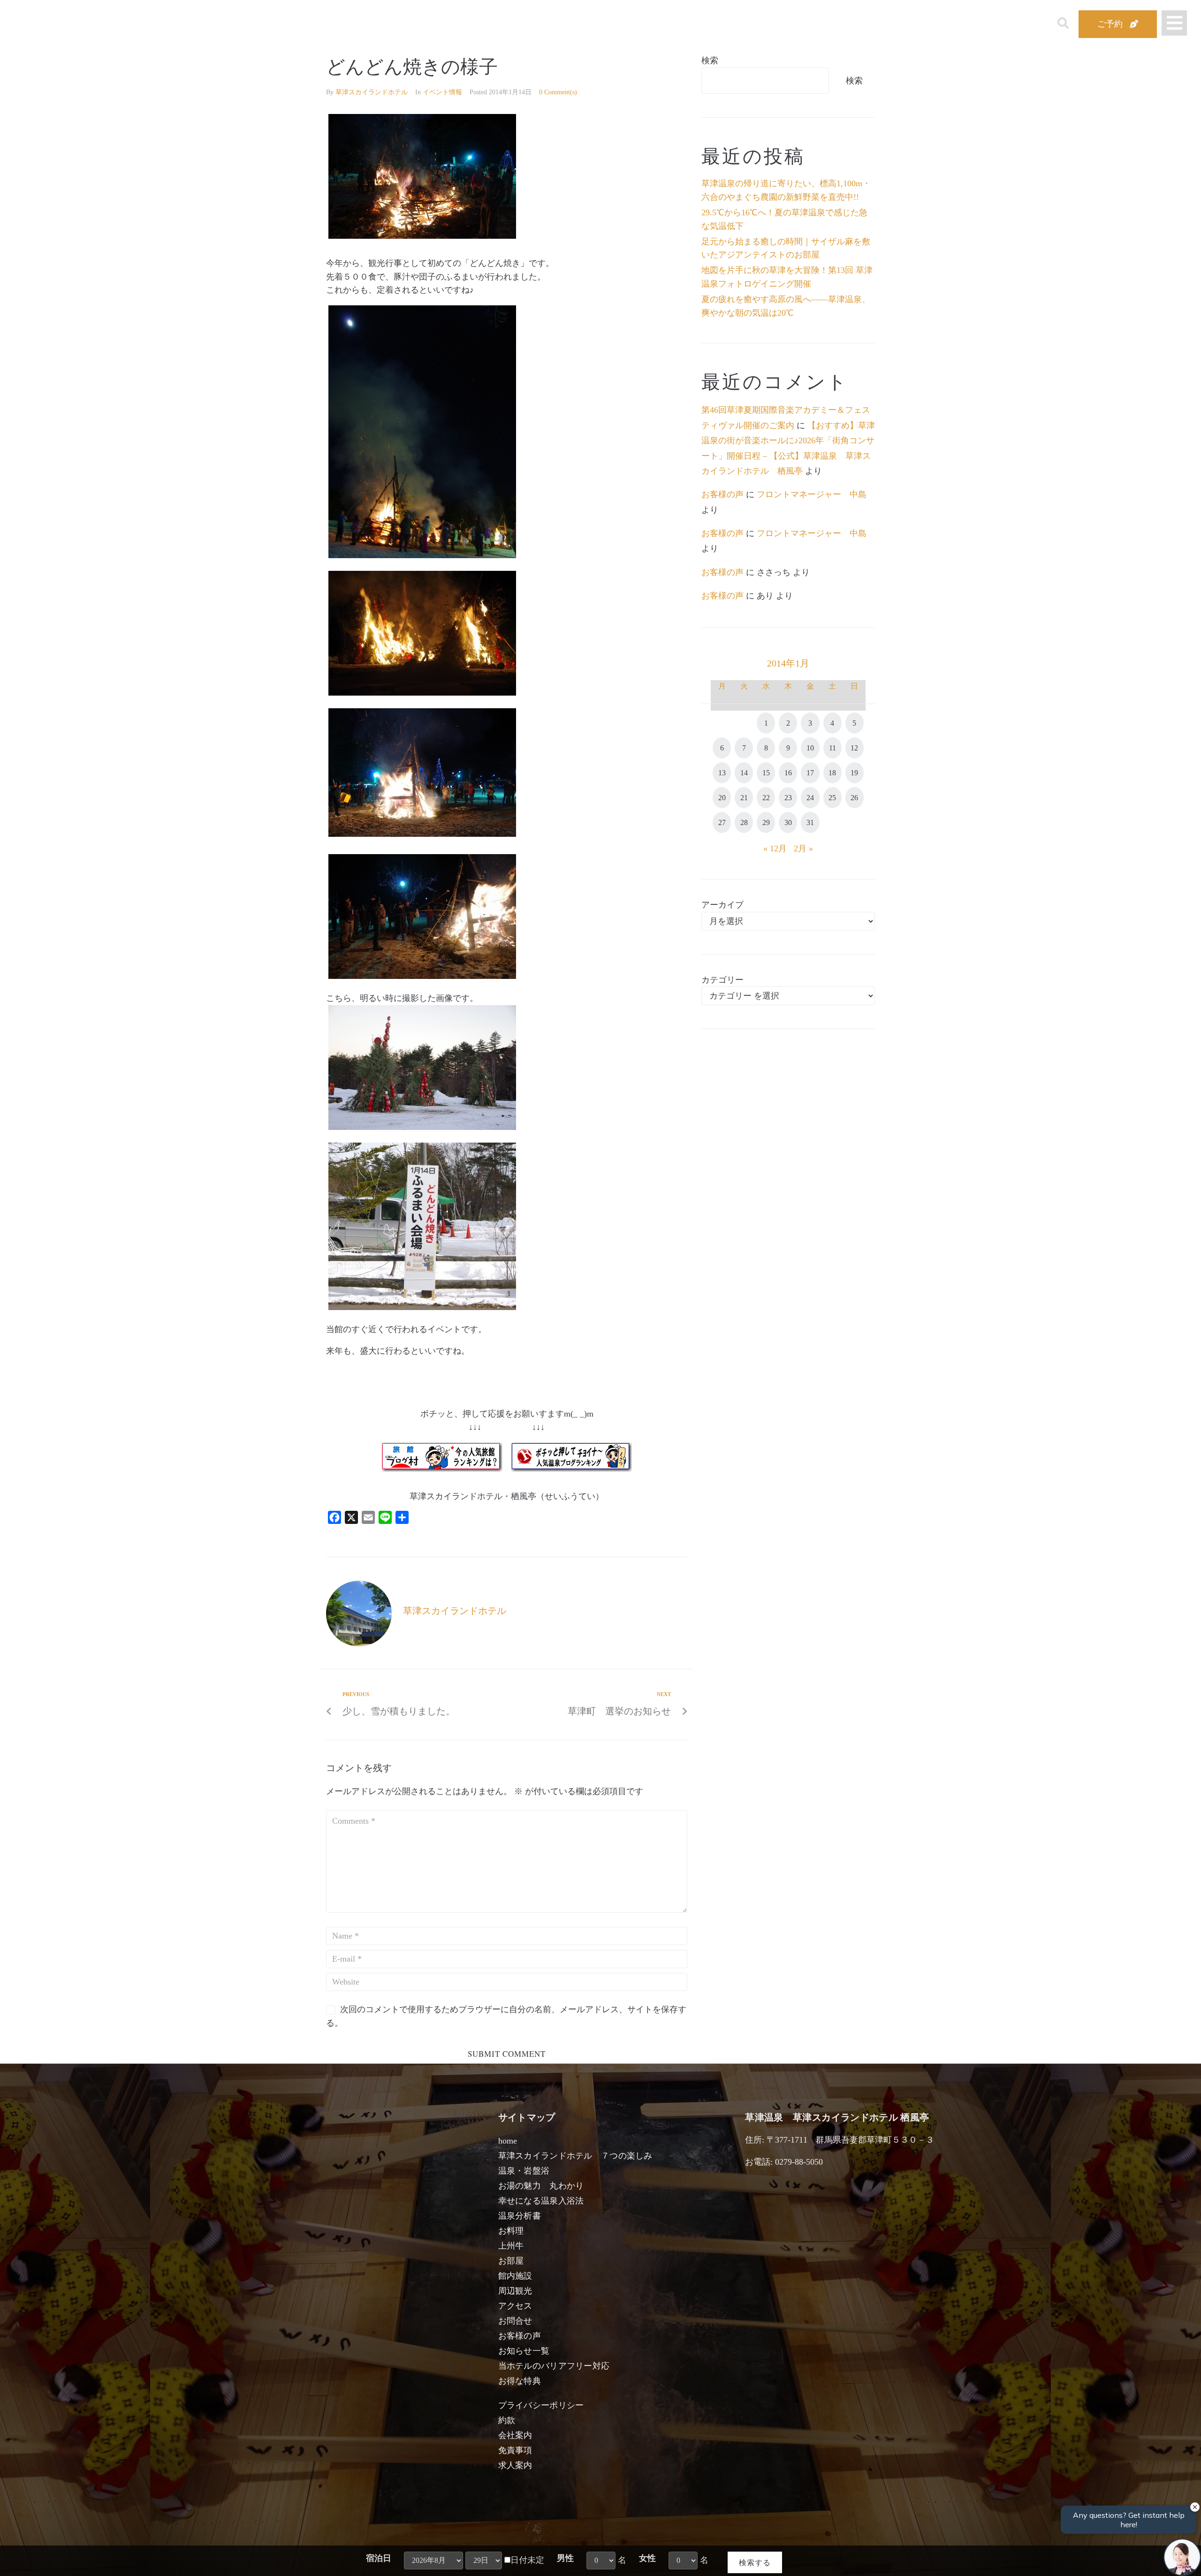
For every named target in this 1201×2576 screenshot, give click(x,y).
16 (788, 773)
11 (832, 748)
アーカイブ (722, 905)
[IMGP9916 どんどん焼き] (422, 236)
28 (744, 822)
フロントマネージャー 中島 (812, 494)
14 (744, 773)
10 (810, 748)
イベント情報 (442, 92)
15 (766, 773)
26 (854, 798)
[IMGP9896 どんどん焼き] (422, 834)
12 (854, 748)
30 (788, 822)
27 (722, 822)
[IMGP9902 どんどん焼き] (422, 976)
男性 (565, 2558)
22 (766, 798)
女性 (647, 2558)
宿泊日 (379, 2558)
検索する (755, 2562)
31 (810, 822)
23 (788, 798)
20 (722, 798)
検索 (710, 61)
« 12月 (775, 849)
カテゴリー (722, 980)
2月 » (803, 849)
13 (722, 773)
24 (810, 798)
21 (744, 798)
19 (854, 773)
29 (766, 822)
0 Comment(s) (558, 92)
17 (810, 773)
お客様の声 (722, 494)
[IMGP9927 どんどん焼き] (422, 555)
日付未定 (527, 2560)
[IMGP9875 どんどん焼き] (422, 693)
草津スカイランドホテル (372, 92)
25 (832, 798)
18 (832, 773)
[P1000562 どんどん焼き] (422, 1307)
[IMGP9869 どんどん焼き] (422, 1127)
